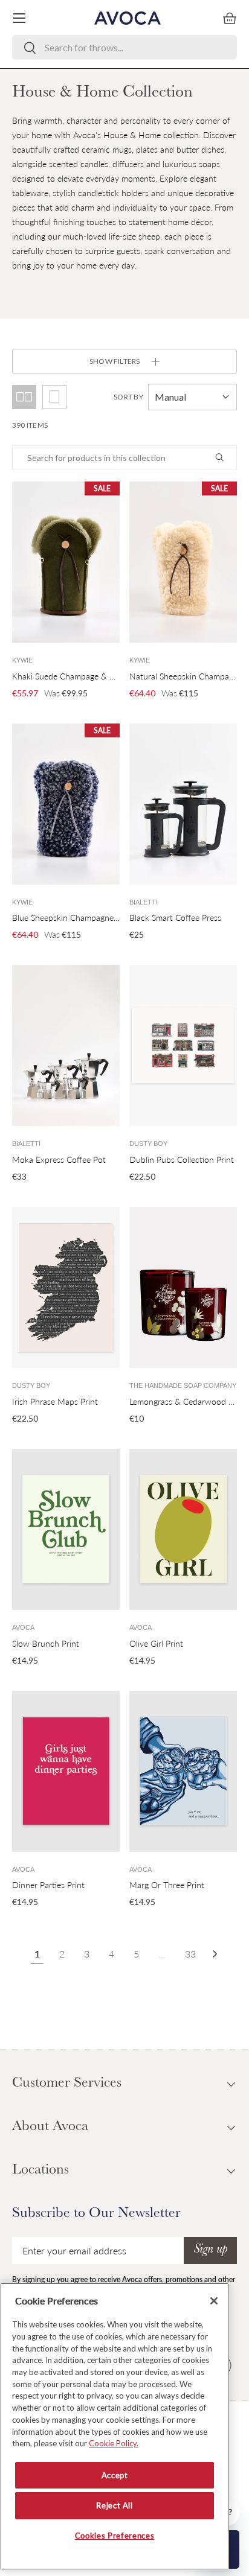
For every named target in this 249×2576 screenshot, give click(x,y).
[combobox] (124, 47)
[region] (115, 2426)
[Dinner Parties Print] (66, 1771)
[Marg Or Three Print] (183, 1771)
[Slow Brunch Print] (66, 1529)
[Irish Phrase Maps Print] (66, 1287)
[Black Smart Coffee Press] (183, 804)
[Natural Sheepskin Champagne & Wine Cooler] (183, 562)
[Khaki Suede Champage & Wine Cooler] (66, 562)
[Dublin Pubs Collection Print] (183, 1045)
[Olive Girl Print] (183, 1529)
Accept (115, 2475)
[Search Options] (224, 457)
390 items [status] (30, 425)
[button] (230, 18)
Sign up (210, 2250)
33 (190, 1954)
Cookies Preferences (115, 2536)
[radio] (54, 397)
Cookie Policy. (114, 2443)
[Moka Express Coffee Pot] (66, 1045)
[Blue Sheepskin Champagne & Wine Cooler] (66, 804)
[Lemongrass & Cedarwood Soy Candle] (183, 1287)
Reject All (115, 2505)
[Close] (214, 2301)
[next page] (215, 1954)
